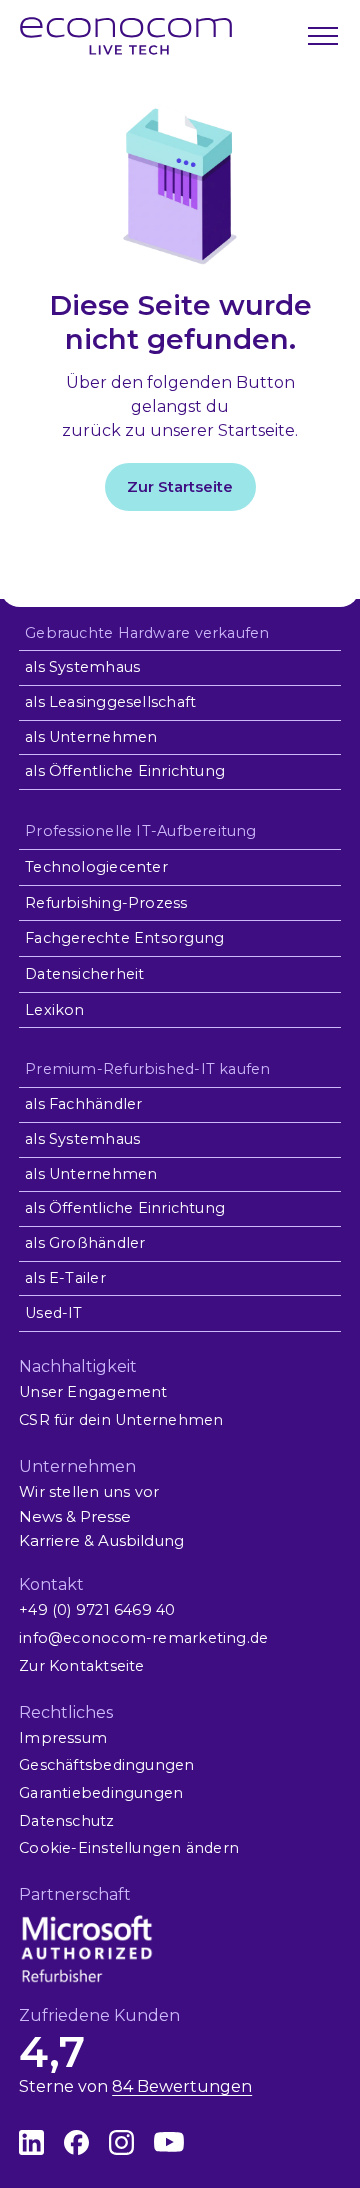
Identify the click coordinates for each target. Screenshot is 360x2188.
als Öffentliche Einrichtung (125, 771)
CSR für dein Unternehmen (121, 1420)
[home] (126, 36)
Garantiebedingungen (101, 1793)
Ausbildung (141, 1540)
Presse (105, 1516)
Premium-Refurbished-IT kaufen (147, 1069)
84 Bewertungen (182, 2086)
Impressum (63, 1738)
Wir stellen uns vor (89, 1492)
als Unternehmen (91, 737)
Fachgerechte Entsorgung (124, 938)
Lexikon (55, 1010)
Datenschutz (66, 1821)
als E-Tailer (65, 1278)
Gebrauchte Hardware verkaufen (147, 633)
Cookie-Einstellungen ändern (129, 1848)
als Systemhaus (82, 667)
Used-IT (54, 1313)
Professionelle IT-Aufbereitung (140, 831)
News (40, 1516)
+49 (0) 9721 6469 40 (97, 1610)
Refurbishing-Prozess (106, 903)
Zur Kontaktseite (81, 1666)
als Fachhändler (83, 1104)
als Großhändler (85, 1243)
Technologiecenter (96, 867)
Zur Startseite (180, 486)
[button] (321, 36)
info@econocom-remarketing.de (143, 1638)
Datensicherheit (84, 974)
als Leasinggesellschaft (110, 702)
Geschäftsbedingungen (106, 1765)
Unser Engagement (93, 1392)
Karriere (49, 1540)
